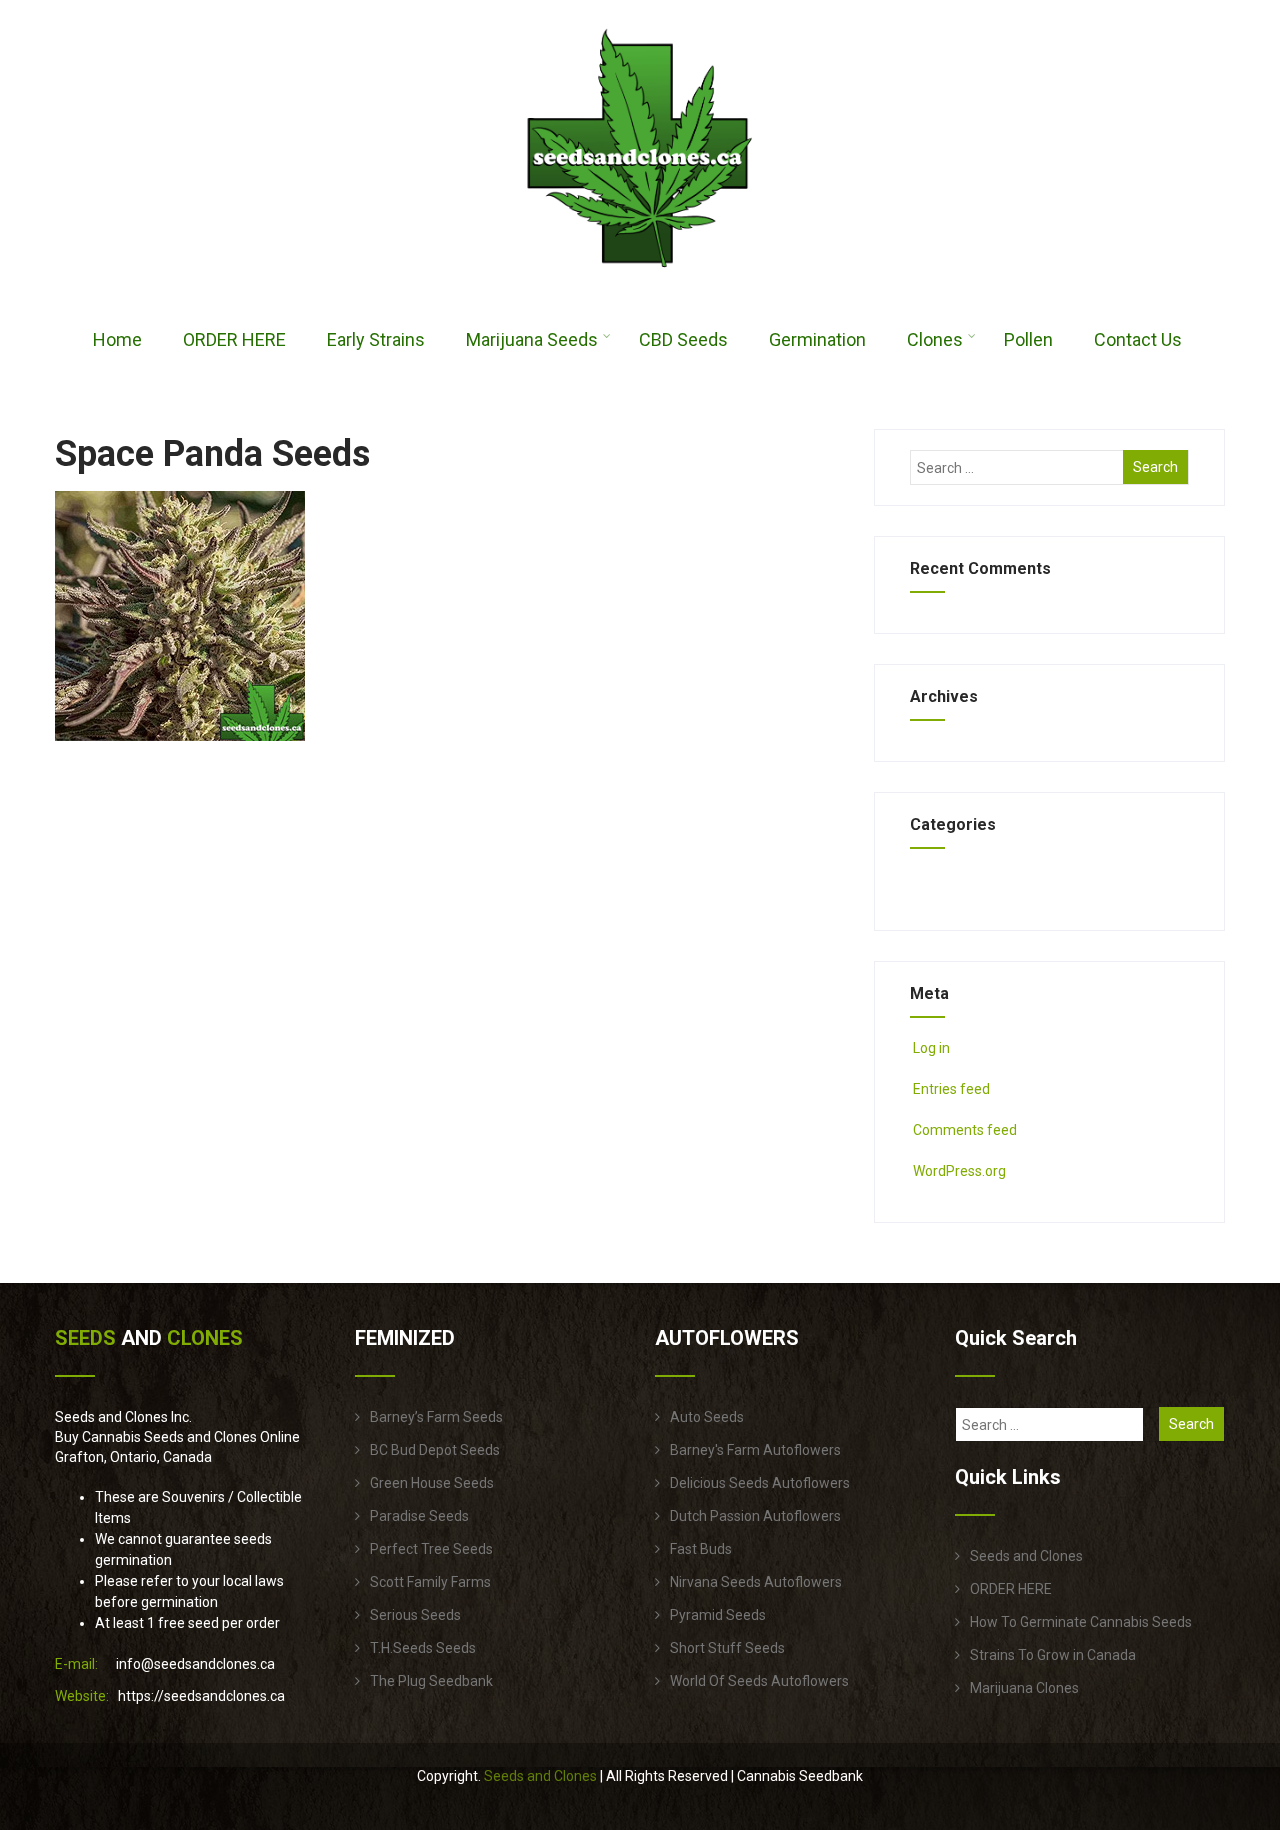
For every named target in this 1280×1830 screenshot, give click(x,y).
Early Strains (376, 339)
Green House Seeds (432, 1483)
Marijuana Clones (1024, 1688)
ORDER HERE (234, 339)
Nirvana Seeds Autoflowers (756, 1582)
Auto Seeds (707, 1417)
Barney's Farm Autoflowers (755, 1450)
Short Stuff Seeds (727, 1648)
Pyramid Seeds (718, 1615)
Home (117, 339)
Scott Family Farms (430, 1582)
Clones (935, 339)
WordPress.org (959, 1171)
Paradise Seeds (419, 1516)
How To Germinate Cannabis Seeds (1081, 1622)
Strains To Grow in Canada (1053, 1655)
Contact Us (1138, 339)
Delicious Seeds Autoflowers (760, 1483)
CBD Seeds (683, 339)
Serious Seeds (415, 1615)
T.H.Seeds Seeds (423, 1648)
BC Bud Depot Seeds (435, 1450)
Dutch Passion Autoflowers (755, 1516)
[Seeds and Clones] (640, 279)
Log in (931, 1048)
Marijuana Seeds (532, 339)
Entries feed (951, 1089)
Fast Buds (701, 1549)
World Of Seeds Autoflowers (759, 1681)
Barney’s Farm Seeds (436, 1417)
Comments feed (965, 1130)
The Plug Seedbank (431, 1681)
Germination (817, 339)
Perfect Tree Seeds (431, 1549)
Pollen (1028, 339)
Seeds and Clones (1026, 1556)
